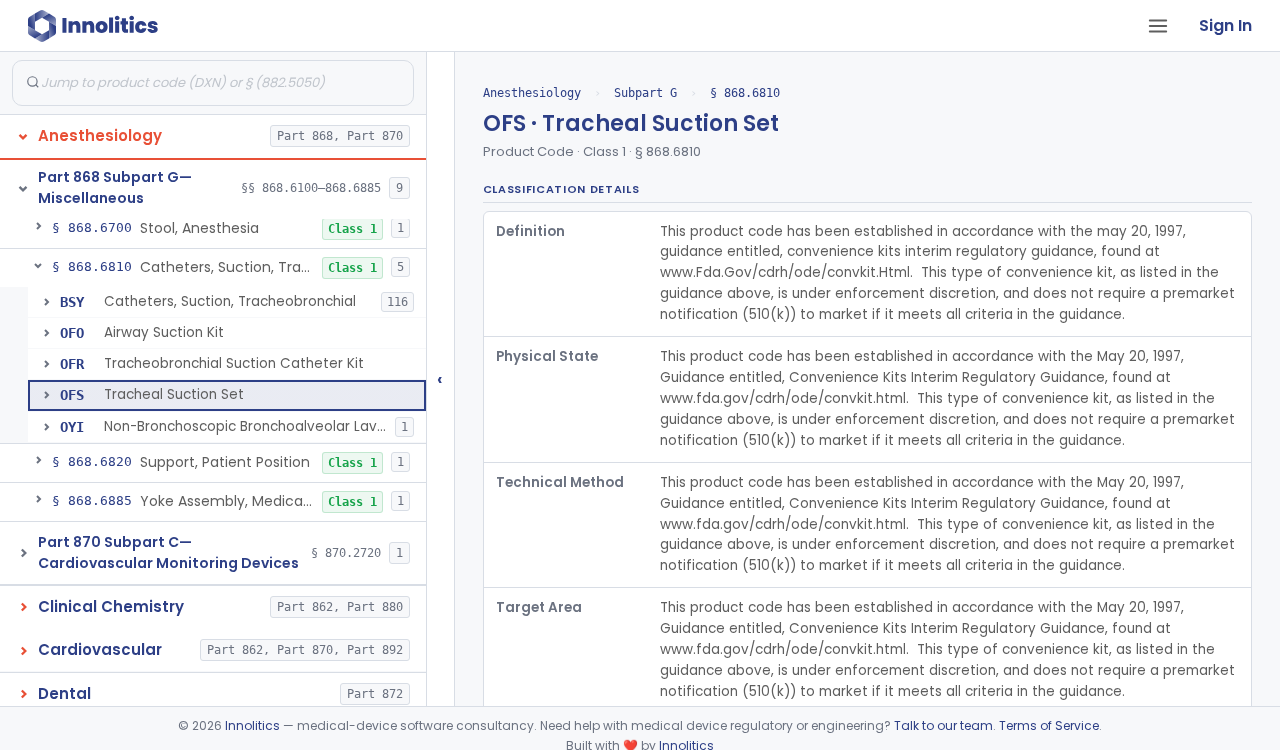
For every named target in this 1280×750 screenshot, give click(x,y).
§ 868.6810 (745, 93)
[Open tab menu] (1158, 26)
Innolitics (252, 725)
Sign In (1225, 25)
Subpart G (645, 93)
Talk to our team (943, 725)
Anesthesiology (532, 93)
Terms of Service (1049, 725)
